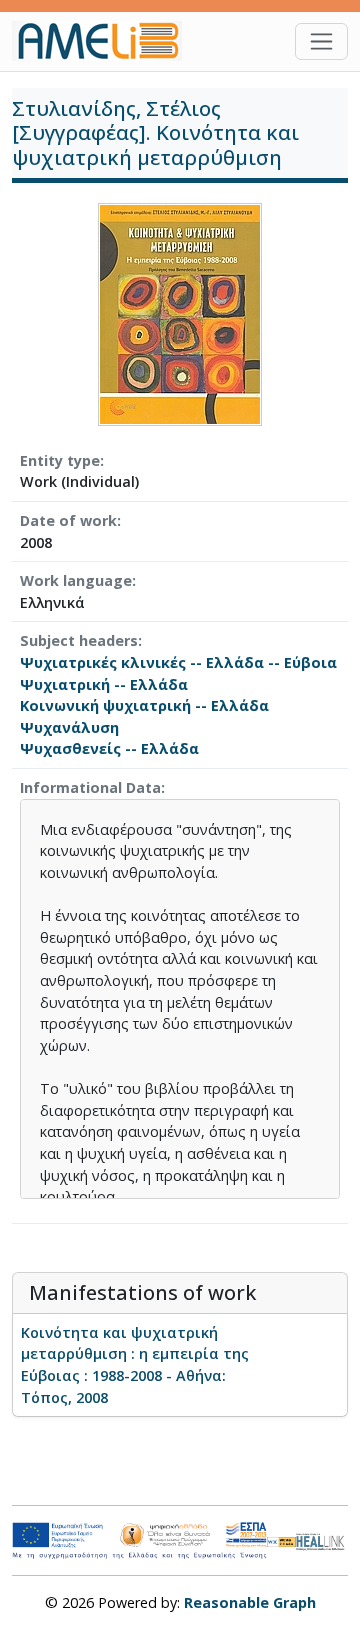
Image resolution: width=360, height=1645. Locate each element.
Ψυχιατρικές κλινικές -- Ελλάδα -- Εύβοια (178, 662)
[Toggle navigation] (321, 41)
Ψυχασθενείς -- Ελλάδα (109, 748)
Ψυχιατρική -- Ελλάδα (104, 684)
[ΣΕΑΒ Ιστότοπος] (322, 1539)
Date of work (68, 520)
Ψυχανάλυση (69, 727)
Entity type (60, 460)
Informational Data (90, 787)
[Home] (105, 41)
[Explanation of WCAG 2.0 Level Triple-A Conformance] (281, 1541)
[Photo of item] (180, 312)
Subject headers (79, 640)
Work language (76, 580)
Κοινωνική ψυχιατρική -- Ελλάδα (144, 705)
